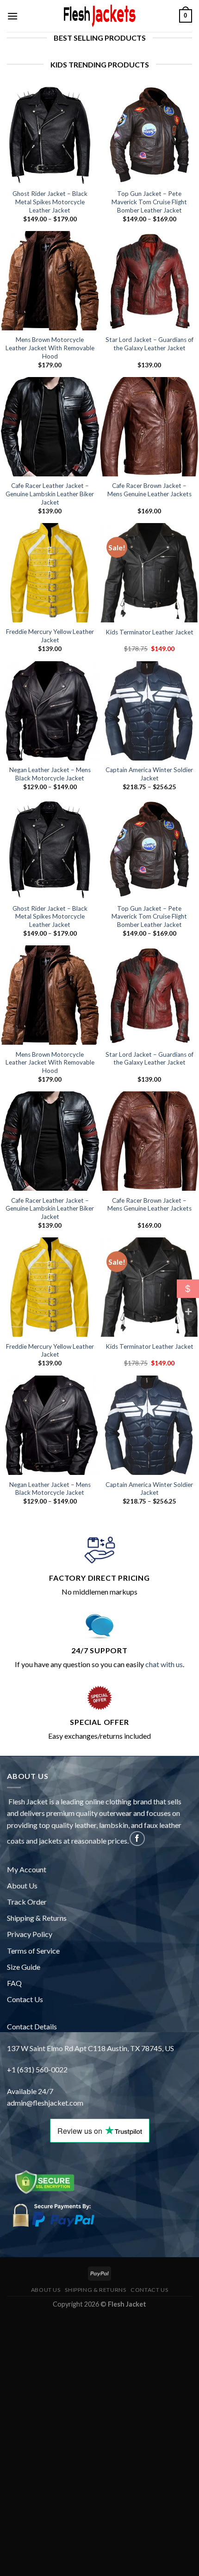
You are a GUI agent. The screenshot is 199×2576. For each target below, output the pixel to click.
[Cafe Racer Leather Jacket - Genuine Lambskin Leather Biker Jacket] (50, 427)
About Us (22, 1885)
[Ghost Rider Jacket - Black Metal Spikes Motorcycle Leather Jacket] (50, 135)
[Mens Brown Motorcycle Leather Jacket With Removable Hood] (50, 281)
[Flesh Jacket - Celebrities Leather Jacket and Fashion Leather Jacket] (99, 16)
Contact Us (25, 1999)
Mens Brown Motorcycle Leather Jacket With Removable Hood (50, 348)
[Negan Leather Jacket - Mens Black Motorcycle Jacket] (50, 711)
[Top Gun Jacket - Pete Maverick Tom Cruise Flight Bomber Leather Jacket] (149, 135)
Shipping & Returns (37, 1918)
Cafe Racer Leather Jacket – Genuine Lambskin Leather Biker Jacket (50, 494)
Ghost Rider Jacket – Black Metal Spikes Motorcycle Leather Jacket (50, 202)
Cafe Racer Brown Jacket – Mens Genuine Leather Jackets (149, 490)
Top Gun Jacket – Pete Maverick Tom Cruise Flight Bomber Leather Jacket (149, 202)
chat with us (164, 1664)
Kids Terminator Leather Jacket (149, 632)
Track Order (27, 1902)
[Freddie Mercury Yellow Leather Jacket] (50, 573)
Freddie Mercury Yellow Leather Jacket (50, 636)
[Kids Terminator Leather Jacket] (149, 573)
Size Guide (24, 1967)
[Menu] (12, 16)
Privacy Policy (30, 1934)
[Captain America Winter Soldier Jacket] (149, 711)
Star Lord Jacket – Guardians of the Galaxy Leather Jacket (149, 344)
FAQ (14, 1983)
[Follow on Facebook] (137, 1839)
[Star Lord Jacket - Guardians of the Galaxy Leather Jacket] (149, 281)
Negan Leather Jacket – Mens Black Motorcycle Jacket (50, 774)
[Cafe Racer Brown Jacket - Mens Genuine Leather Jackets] (149, 427)
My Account (27, 1869)
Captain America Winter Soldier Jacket (149, 774)
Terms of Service (33, 1951)
